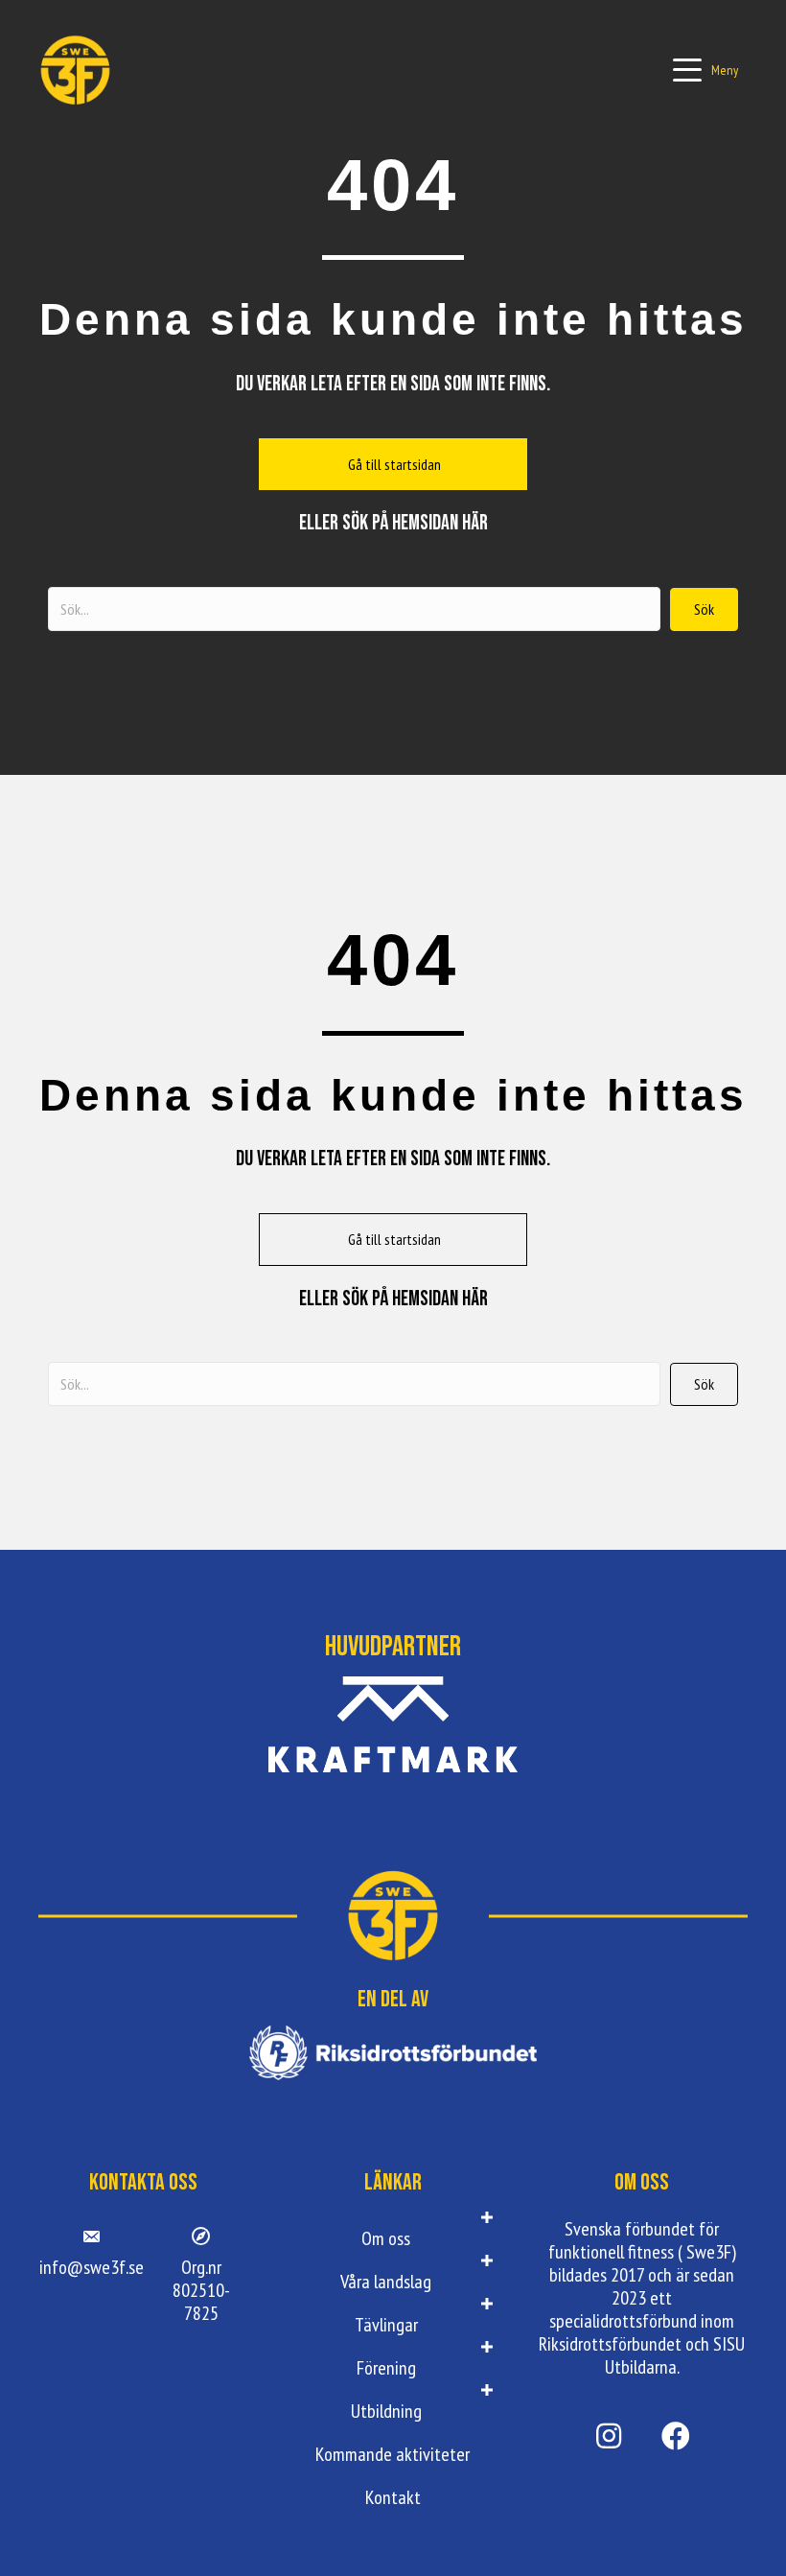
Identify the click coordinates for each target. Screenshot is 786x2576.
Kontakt (393, 2497)
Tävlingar (386, 2325)
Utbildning (386, 2411)
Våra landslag (386, 2282)
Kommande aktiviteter (393, 2454)
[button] (705, 70)
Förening (386, 2368)
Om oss (386, 2238)
